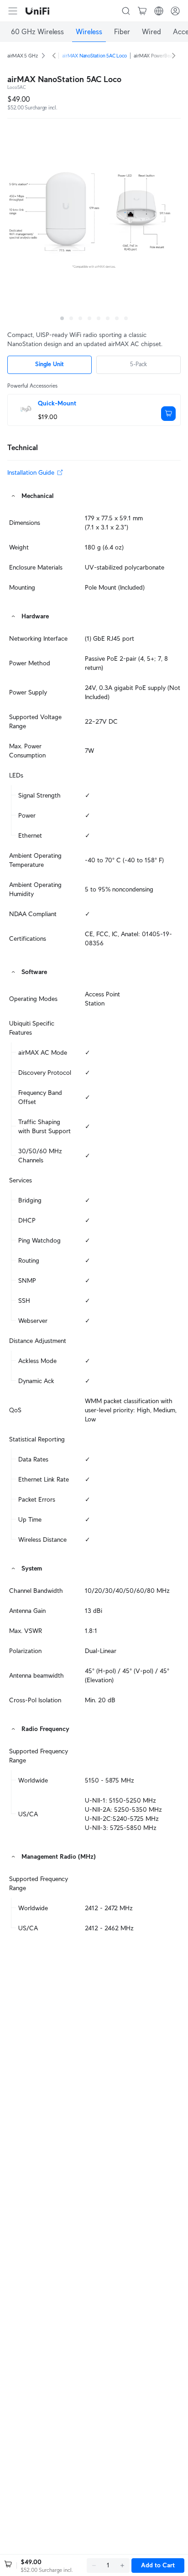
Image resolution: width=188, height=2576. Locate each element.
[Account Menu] (175, 11)
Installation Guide (31, 472)
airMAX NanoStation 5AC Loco (94, 56)
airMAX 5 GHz (22, 56)
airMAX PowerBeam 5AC (160, 56)
